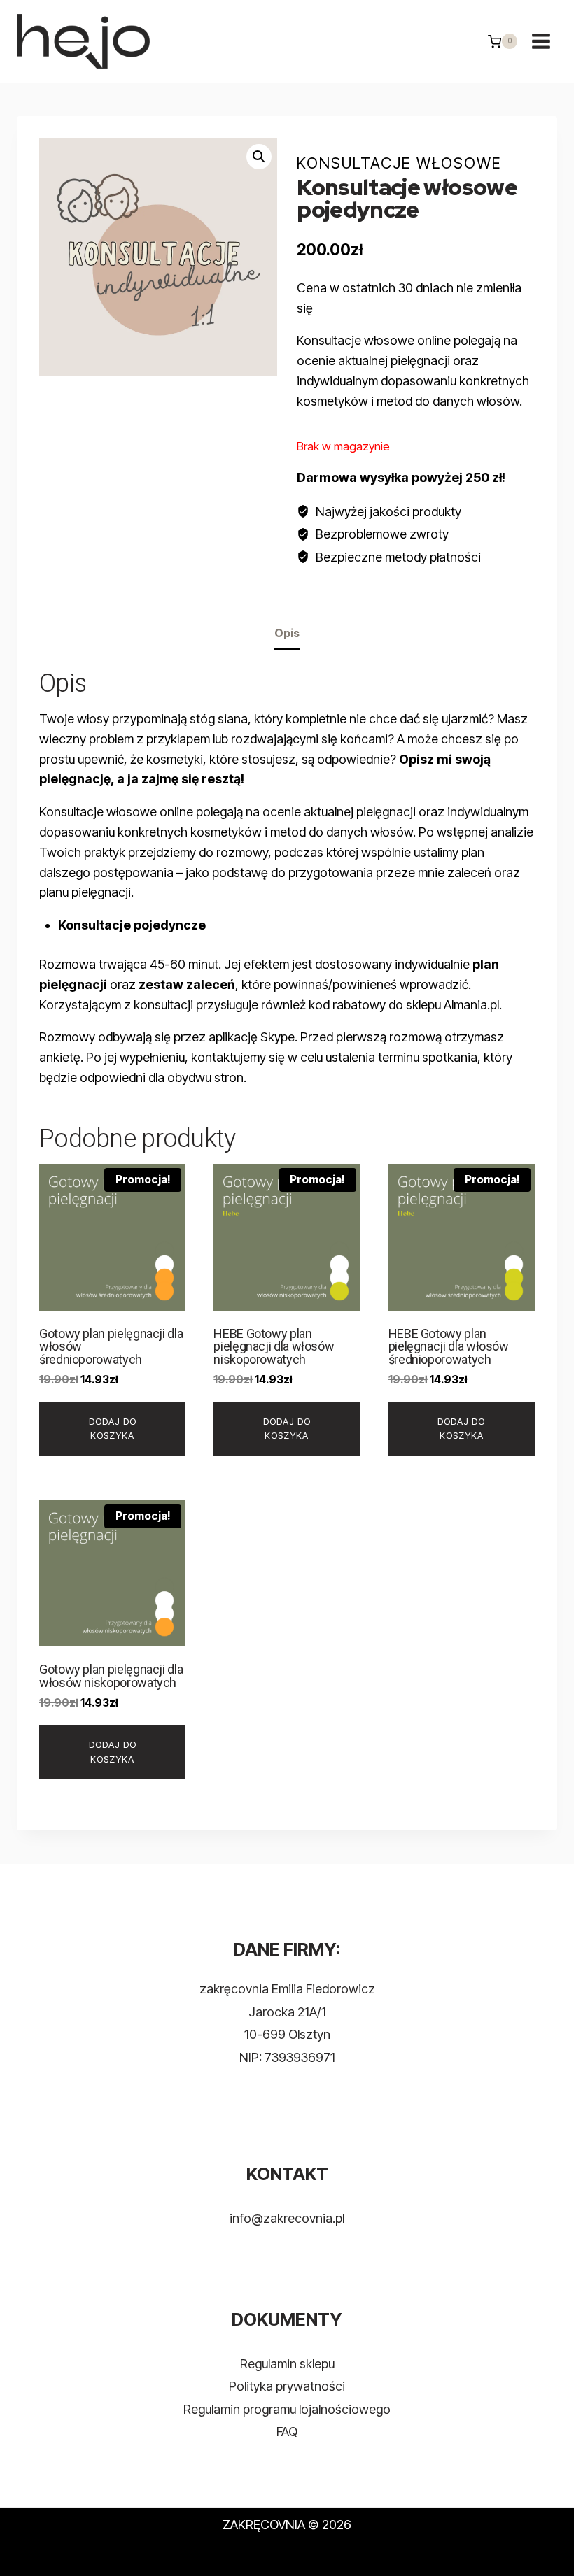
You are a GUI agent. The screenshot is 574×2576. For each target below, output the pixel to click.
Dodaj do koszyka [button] (113, 1429)
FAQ (287, 2432)
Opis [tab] (287, 633)
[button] (259, 157)
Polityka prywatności (287, 2386)
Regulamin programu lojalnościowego (287, 2409)
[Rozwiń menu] (541, 42)
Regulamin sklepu (287, 2364)
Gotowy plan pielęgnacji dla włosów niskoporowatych (111, 1675)
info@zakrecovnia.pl (287, 2218)
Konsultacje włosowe (399, 163)
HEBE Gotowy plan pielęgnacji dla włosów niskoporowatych (274, 1346)
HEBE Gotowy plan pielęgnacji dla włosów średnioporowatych (449, 1346)
